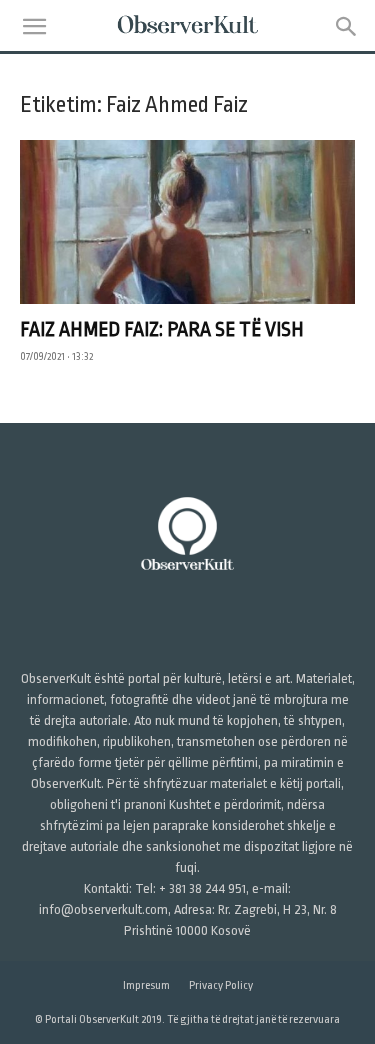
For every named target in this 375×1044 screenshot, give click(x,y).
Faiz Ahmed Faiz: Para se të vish (162, 329)
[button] (34, 27)
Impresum (146, 985)
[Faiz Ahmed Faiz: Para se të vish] (187, 222)
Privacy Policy (221, 985)
